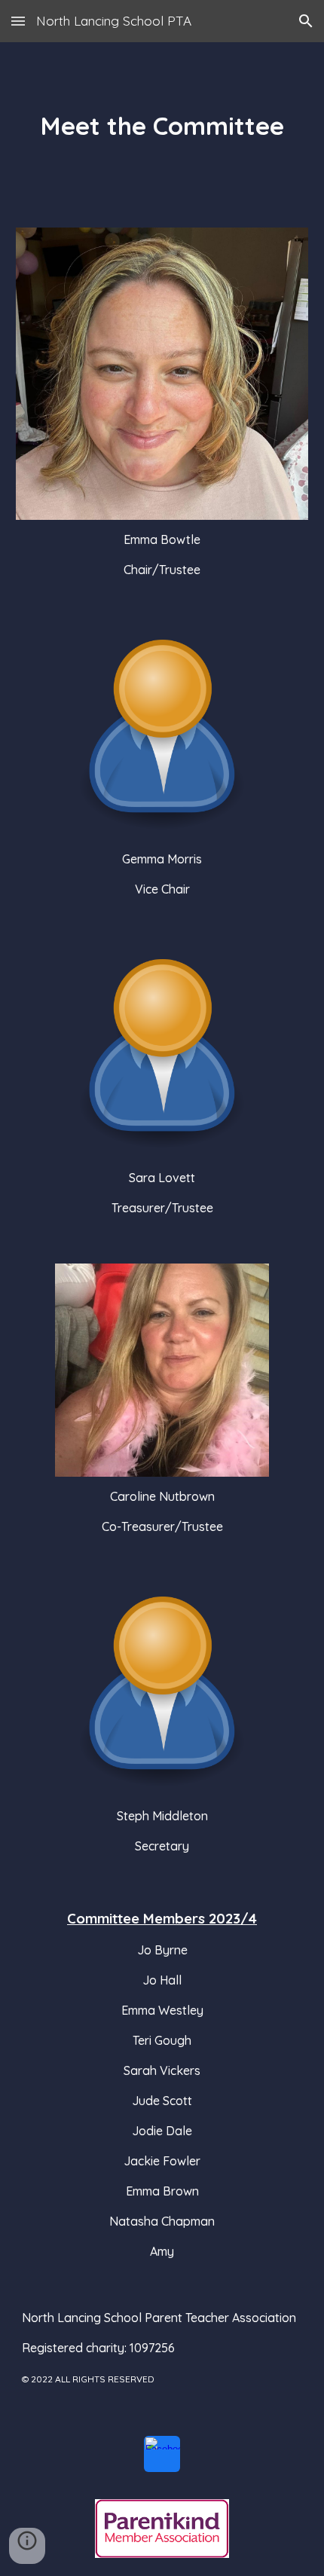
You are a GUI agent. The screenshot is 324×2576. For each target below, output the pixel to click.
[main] (162, 126)
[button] (18, 21)
